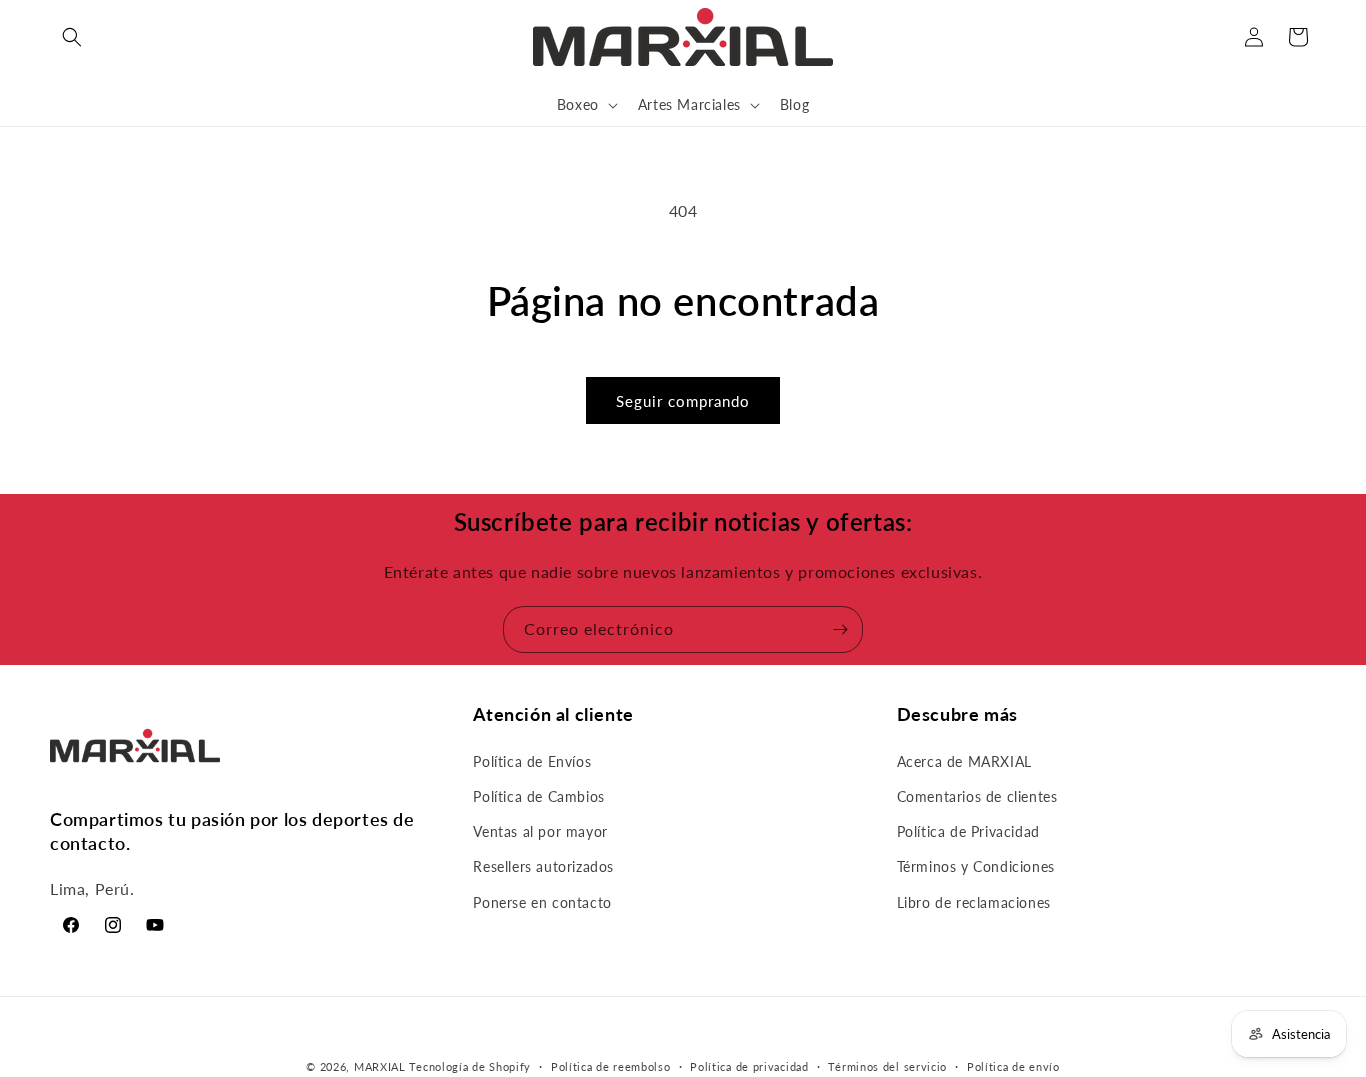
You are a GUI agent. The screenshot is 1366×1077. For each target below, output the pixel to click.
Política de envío (1013, 1065)
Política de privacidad (749, 1065)
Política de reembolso (611, 1065)
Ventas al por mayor (540, 831)
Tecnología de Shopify (470, 1066)
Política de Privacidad (968, 831)
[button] (72, 37)
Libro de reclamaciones (974, 901)
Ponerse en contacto (542, 901)
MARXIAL (380, 1066)
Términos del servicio (887, 1065)
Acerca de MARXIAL (964, 760)
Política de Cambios (538, 796)
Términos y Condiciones (976, 866)
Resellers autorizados (543, 866)
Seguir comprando (683, 401)
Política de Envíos (532, 760)
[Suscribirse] (840, 629)
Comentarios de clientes (977, 796)
